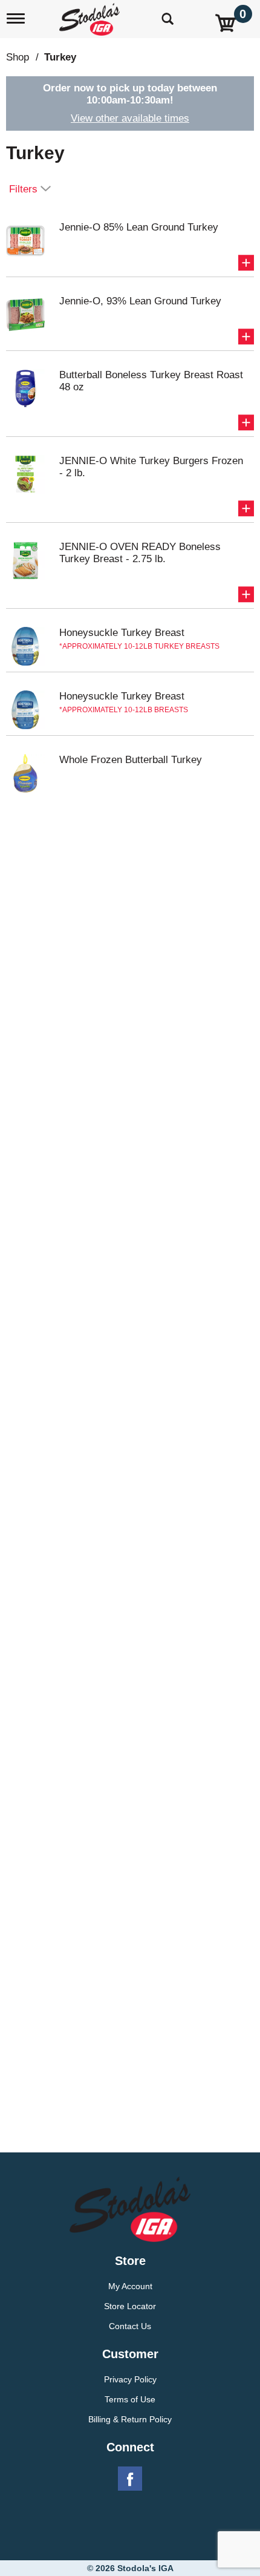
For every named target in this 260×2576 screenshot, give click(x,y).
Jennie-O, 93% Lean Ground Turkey (140, 301)
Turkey (60, 57)
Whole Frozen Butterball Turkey (131, 760)
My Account (130, 2286)
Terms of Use (130, 2399)
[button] (246, 263)
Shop (18, 57)
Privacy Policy (130, 2379)
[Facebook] (130, 2479)
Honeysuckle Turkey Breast (122, 633)
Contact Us (130, 2326)
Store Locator (130, 2306)
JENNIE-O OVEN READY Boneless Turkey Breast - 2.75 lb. (140, 553)
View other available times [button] (130, 118)
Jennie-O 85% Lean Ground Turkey (139, 227)
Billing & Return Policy (130, 2419)
